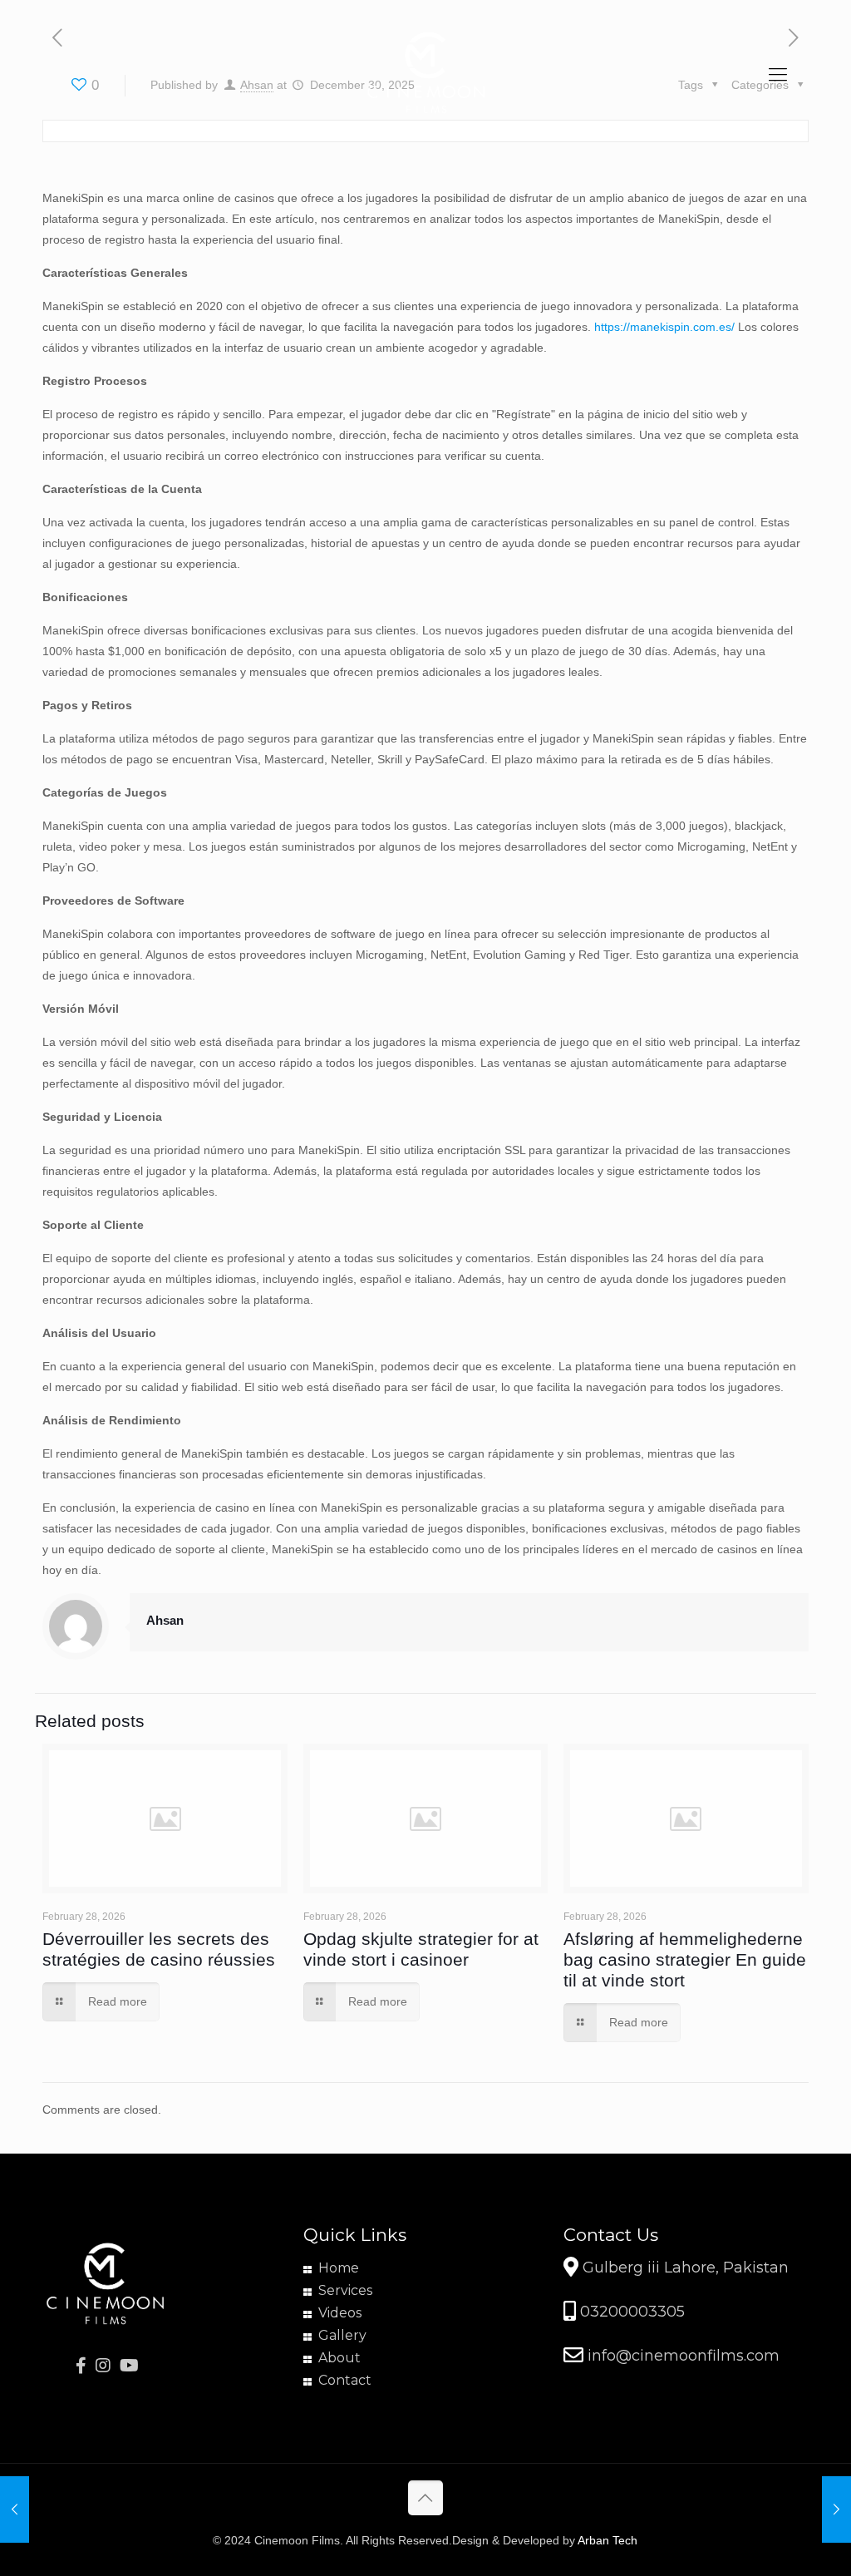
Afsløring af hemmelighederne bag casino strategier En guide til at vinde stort (685, 1959)
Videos (340, 2313)
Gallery (342, 2335)
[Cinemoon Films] (425, 75)
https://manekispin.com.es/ (664, 327)
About (339, 2358)
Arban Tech (608, 2540)
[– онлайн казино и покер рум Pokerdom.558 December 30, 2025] (836, 2509)
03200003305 (630, 2312)
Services (345, 2290)
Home (339, 2268)
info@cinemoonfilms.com (681, 2356)
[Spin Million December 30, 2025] (15, 2509)
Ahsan (165, 1620)
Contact (345, 2380)
